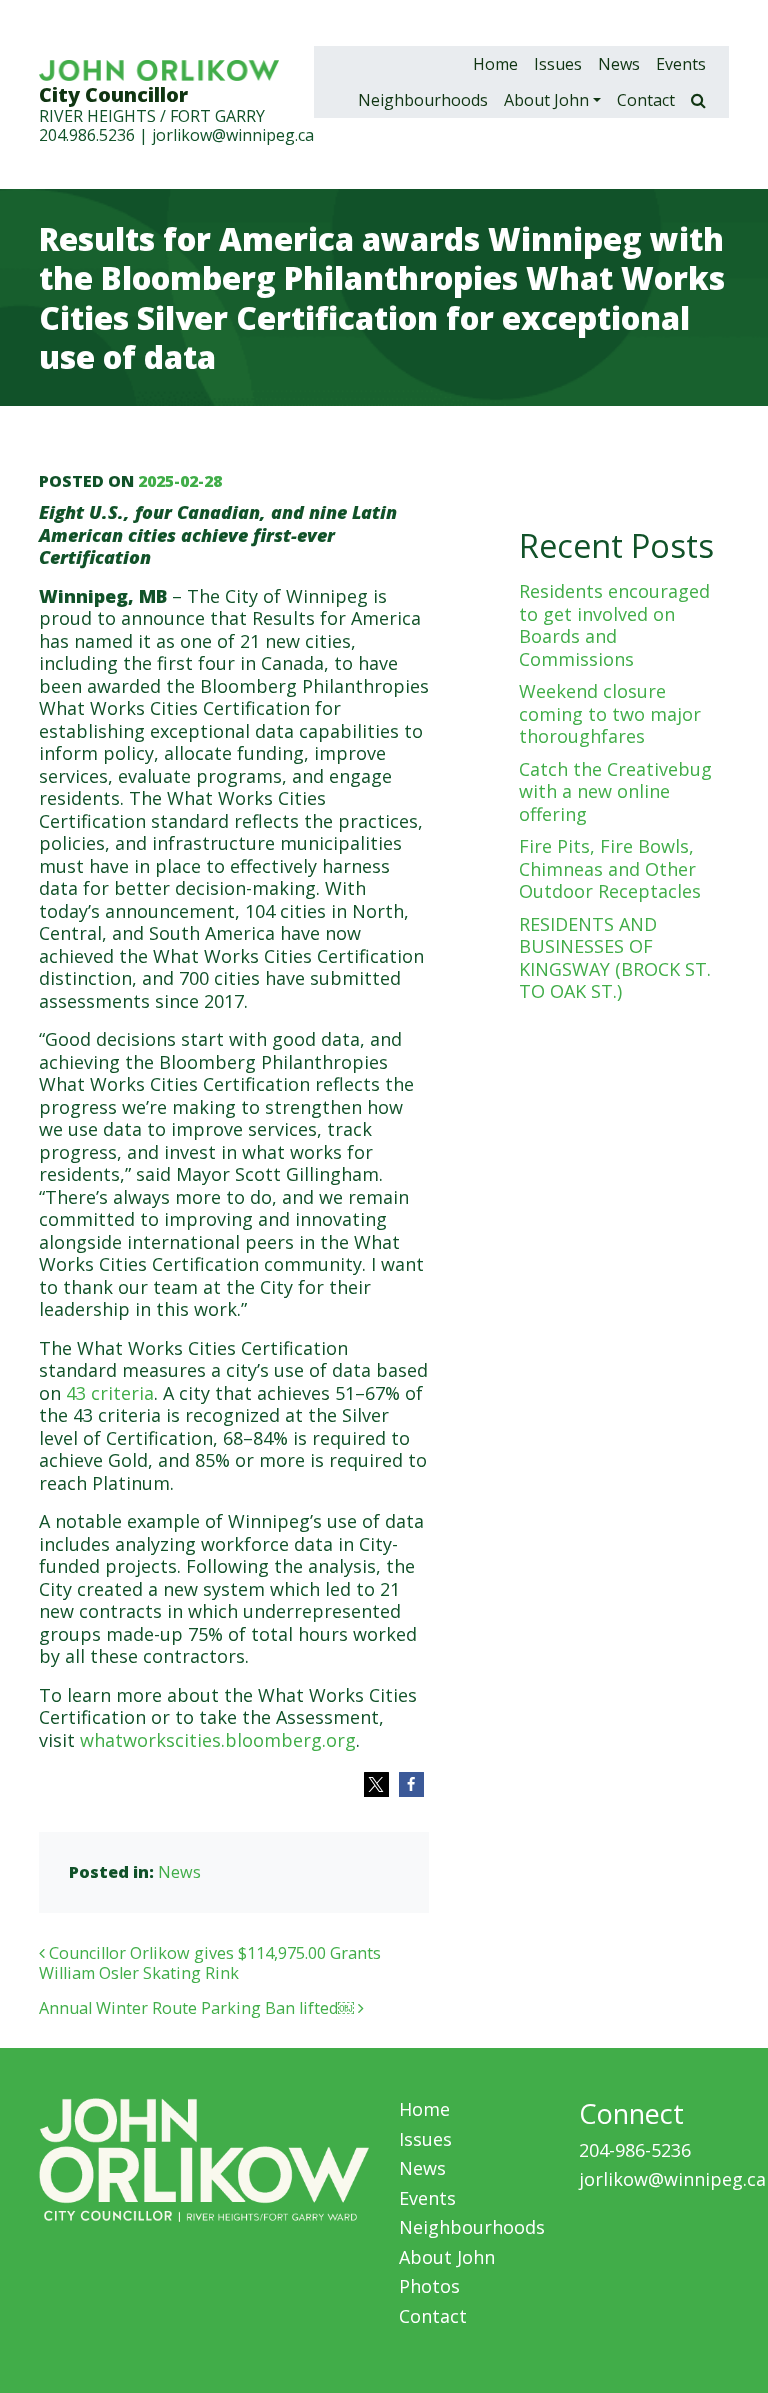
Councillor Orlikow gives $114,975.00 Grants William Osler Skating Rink (210, 1963)
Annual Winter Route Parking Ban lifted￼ (198, 2008)
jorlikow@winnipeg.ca (233, 135)
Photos (429, 2286)
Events (681, 64)
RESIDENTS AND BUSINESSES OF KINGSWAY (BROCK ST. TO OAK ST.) (615, 958)
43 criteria (110, 1393)
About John (546, 100)
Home (495, 64)
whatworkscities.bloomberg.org (218, 1740)
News (619, 64)
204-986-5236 (635, 2150)
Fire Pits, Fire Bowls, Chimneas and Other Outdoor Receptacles (610, 868)
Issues (558, 64)
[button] (376, 1784)
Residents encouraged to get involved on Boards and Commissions (614, 625)
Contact (646, 100)
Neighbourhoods (423, 100)
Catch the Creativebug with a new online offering (615, 791)
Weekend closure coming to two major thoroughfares (610, 713)
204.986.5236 (87, 135)
